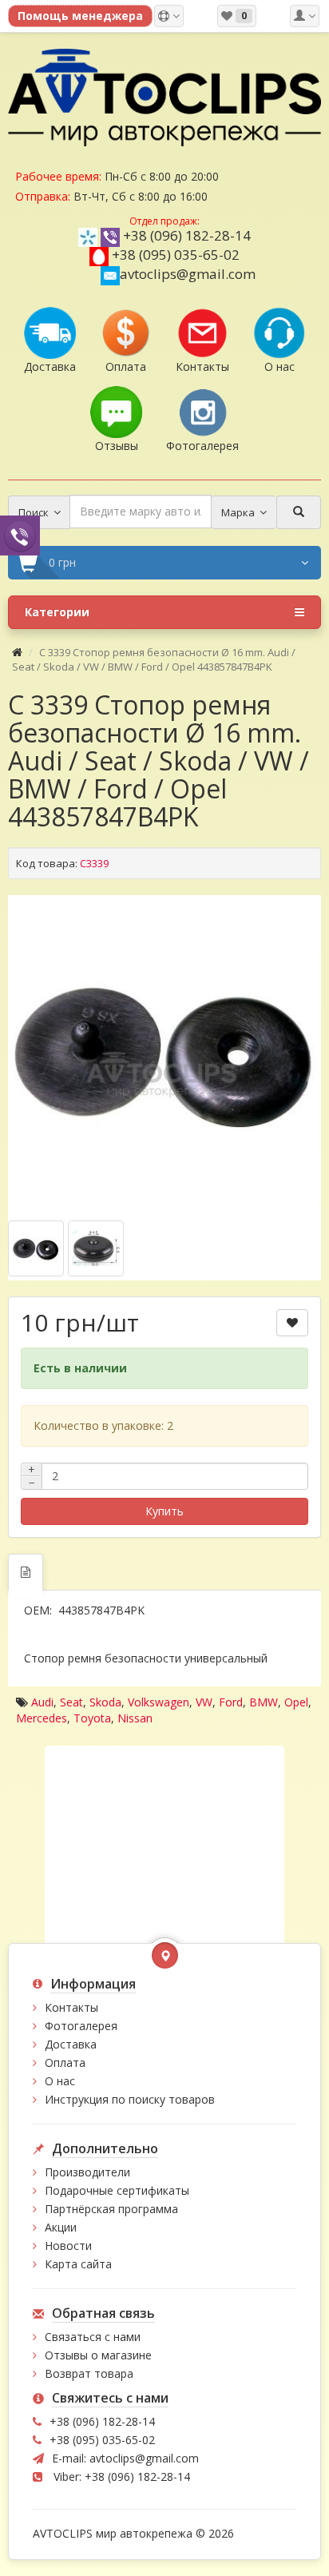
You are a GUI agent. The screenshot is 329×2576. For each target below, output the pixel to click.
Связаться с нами (93, 2337)
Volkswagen (159, 1702)
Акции (61, 2227)
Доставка (71, 2044)
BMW (264, 1702)
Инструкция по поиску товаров (130, 2099)
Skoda (105, 1702)
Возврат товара (89, 2373)
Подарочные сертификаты (117, 2190)
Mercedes (42, 1718)
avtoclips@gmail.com (188, 274)
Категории (57, 612)
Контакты (71, 2007)
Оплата (65, 2062)
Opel (296, 1702)
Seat (71, 1702)
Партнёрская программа (111, 2209)
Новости (68, 2246)
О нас (60, 2081)
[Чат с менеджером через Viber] (20, 535)
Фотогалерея (81, 2026)
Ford (231, 1702)
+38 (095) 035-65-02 (176, 255)
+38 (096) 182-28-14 (187, 235)
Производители (87, 2172)
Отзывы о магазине (98, 2355)
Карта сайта (78, 2264)
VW (204, 1702)
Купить (164, 1511)
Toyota (92, 1718)
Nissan (135, 1718)
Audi (42, 1702)
